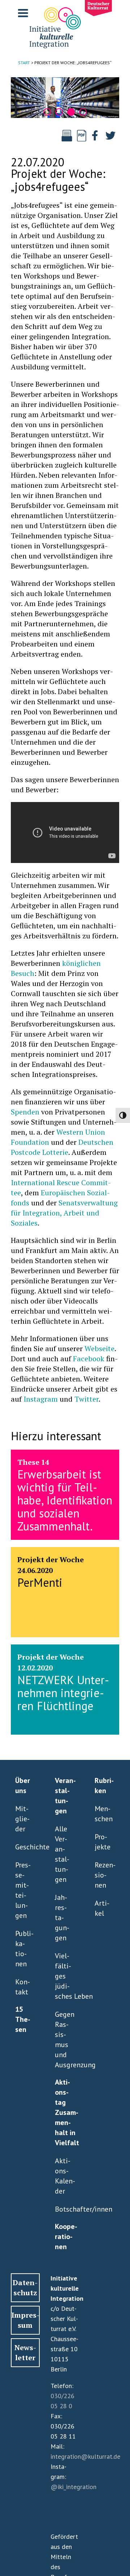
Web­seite (99, 1348)
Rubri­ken (104, 1786)
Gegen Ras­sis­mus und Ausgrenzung (64, 2040)
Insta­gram (41, 1399)
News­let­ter (25, 2352)
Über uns (23, 1786)
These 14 (33, 1462)
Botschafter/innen (64, 2209)
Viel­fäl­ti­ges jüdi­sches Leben (64, 1976)
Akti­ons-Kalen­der (64, 2176)
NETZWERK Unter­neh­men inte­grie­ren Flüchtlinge (63, 1693)
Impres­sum (25, 2320)
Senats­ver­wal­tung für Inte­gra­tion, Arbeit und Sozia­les (64, 1213)
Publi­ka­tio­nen (24, 1949)
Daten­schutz (25, 2288)
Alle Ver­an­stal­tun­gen (62, 1854)
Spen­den (25, 1112)
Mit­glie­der (22, 1819)
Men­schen (103, 1814)
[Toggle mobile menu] (24, 13)
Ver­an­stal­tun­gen (65, 1796)
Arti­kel (102, 1908)
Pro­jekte (103, 1842)
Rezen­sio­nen (103, 1875)
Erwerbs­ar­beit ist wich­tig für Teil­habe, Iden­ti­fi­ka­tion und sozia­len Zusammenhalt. (65, 1500)
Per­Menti (40, 1582)
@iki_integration (73, 2487)
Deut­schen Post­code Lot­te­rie (62, 1147)
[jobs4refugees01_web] (65, 98)
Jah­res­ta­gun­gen (62, 1918)
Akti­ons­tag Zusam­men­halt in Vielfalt (65, 2112)
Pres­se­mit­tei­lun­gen (23, 1890)
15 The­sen (23, 2019)
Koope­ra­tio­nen (65, 2237)
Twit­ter (86, 1399)
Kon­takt (23, 1987)
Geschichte (24, 1847)
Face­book (89, 1359)
